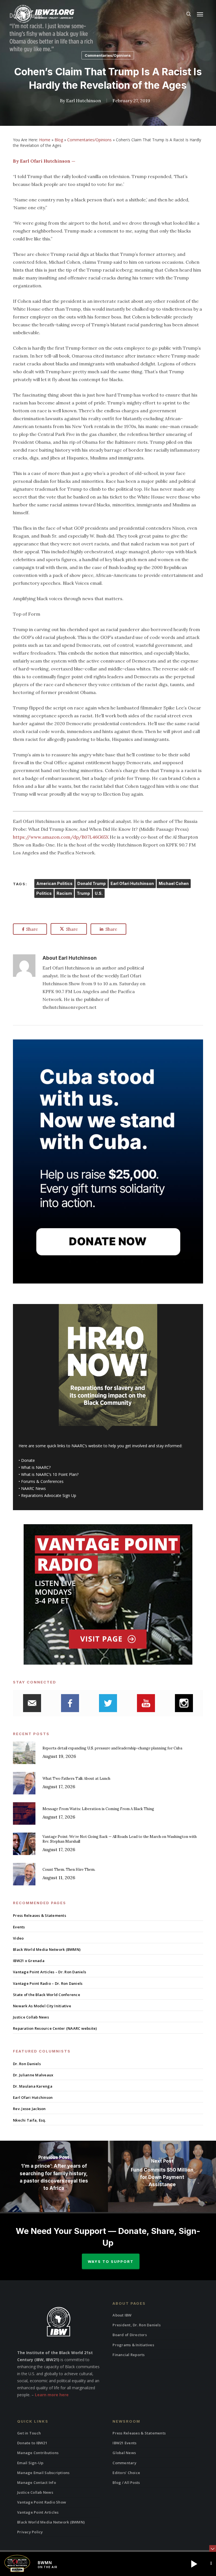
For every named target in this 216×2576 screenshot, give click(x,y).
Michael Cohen (174, 883)
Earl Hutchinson (84, 101)
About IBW (122, 2315)
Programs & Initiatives (133, 2345)
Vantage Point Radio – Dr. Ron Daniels (48, 1983)
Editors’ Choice (126, 2473)
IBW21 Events (124, 2443)
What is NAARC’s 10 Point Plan (49, 1474)
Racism (64, 893)
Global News (124, 2453)
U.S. (99, 893)
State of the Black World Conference (47, 1995)
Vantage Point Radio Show (42, 2502)
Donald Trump (92, 883)
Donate (28, 1460)
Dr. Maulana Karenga (33, 2086)
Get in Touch (29, 2433)
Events (19, 1927)
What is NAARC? (36, 1467)
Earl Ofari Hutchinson (132, 883)
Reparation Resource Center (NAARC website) (55, 2028)
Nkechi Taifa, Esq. (30, 2120)
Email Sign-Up (30, 2463)
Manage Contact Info (37, 2482)
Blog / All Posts (126, 2482)
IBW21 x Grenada (29, 1961)
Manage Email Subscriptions (43, 2473)
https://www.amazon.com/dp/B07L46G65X (61, 837)
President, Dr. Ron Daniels (137, 2325)
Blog (59, 140)
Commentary (124, 2463)
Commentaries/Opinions (108, 55)
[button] (200, 14)
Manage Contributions (38, 2453)
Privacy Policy (30, 2532)
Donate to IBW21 (32, 2443)
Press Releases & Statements (40, 1915)
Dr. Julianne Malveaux (33, 2075)
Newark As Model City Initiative (42, 2006)
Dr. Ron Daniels (27, 2064)
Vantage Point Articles (38, 2512)
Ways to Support (111, 2261)
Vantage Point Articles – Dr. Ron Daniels (49, 1972)
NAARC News (33, 1488)
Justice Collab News (31, 2017)
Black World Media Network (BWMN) (47, 1949)
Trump (83, 893)
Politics (44, 893)
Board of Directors (130, 2335)
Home (45, 140)
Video (18, 1938)
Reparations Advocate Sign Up (49, 1495)
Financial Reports (129, 2355)
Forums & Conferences (42, 1481)
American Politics (54, 883)
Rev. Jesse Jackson (29, 2109)
